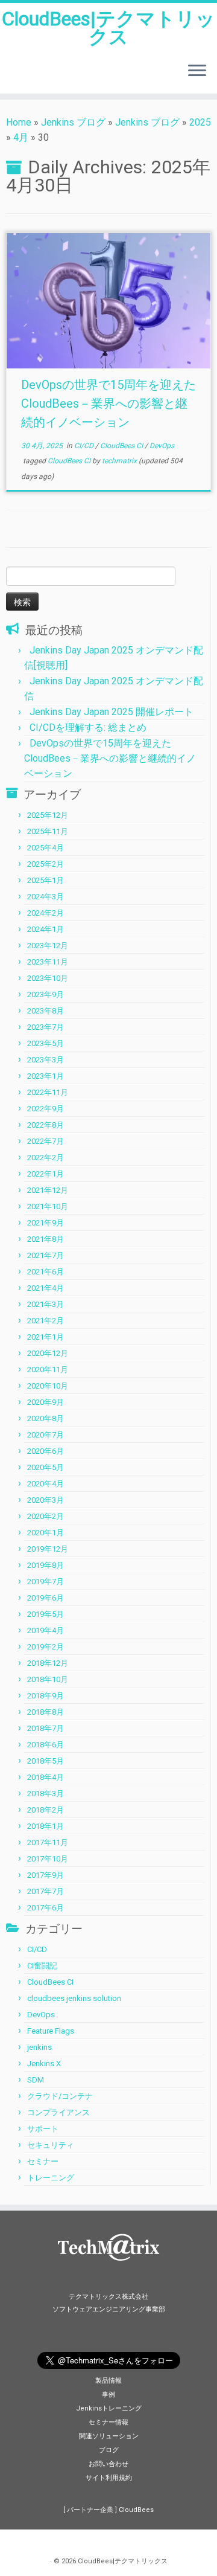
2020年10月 (48, 1386)
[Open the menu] (197, 72)
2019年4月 (46, 1630)
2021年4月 (46, 1288)
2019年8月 (46, 1565)
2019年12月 (48, 1549)
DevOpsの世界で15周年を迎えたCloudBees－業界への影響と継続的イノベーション (108, 403)
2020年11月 (48, 1370)
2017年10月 (48, 1859)
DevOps (162, 446)
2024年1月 (46, 929)
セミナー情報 (108, 2422)
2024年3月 (46, 897)
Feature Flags (51, 2031)
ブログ (109, 2450)
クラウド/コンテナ (60, 2096)
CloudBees (136, 2510)
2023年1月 (46, 1076)
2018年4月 (46, 1777)
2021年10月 (48, 1206)
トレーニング (51, 2178)
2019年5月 (46, 1614)
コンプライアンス (58, 2112)
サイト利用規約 (109, 2478)
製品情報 (108, 2381)
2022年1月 (46, 1174)
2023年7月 (46, 1027)
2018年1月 (46, 1826)
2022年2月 (46, 1158)
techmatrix (119, 461)
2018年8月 (46, 1712)
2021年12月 (48, 1190)
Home (19, 122)
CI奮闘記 (42, 1966)
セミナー (43, 2161)
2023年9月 (46, 994)
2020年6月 (46, 1451)
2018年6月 (46, 1745)
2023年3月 (46, 1060)
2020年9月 (46, 1402)
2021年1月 (46, 1337)
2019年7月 (46, 1582)
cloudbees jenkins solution (74, 1998)
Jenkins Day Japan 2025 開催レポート (112, 712)
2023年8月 (46, 1011)
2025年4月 (46, 848)
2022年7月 (46, 1141)
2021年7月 (46, 1255)
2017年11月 (48, 1842)
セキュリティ (51, 2145)
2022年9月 (46, 1109)
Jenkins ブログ (73, 122)
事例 (108, 2395)
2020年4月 (46, 1484)
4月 (21, 137)
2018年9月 (46, 1696)
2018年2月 (46, 1810)
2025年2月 (46, 864)
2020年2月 (46, 1516)
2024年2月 (46, 913)
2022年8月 (46, 1125)
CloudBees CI (122, 446)
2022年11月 (48, 1092)
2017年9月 (46, 1875)
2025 (200, 122)
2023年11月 (48, 962)
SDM (36, 2080)
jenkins (39, 2047)
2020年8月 (46, 1418)
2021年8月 (46, 1239)
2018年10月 (48, 1679)
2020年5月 (46, 1467)
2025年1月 (46, 880)
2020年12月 (48, 1353)
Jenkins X (44, 2064)
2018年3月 (46, 1794)
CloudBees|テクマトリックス (108, 28)
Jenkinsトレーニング (109, 2408)
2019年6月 (46, 1598)
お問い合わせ (108, 2464)
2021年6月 (46, 1272)
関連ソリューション (109, 2436)
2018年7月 (46, 1728)
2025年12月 (48, 815)
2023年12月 (48, 946)
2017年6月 (46, 1908)
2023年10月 (48, 978)
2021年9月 (46, 1223)
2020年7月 (46, 1435)
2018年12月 (48, 1663)
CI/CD (85, 446)
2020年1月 (46, 1533)
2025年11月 (48, 831)
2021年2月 (46, 1321)
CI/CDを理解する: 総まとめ (88, 728)
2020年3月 (46, 1500)
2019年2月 (46, 1647)
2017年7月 (46, 1891)
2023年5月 (46, 1043)
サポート (43, 2129)
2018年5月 (46, 1761)
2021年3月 (46, 1304)
